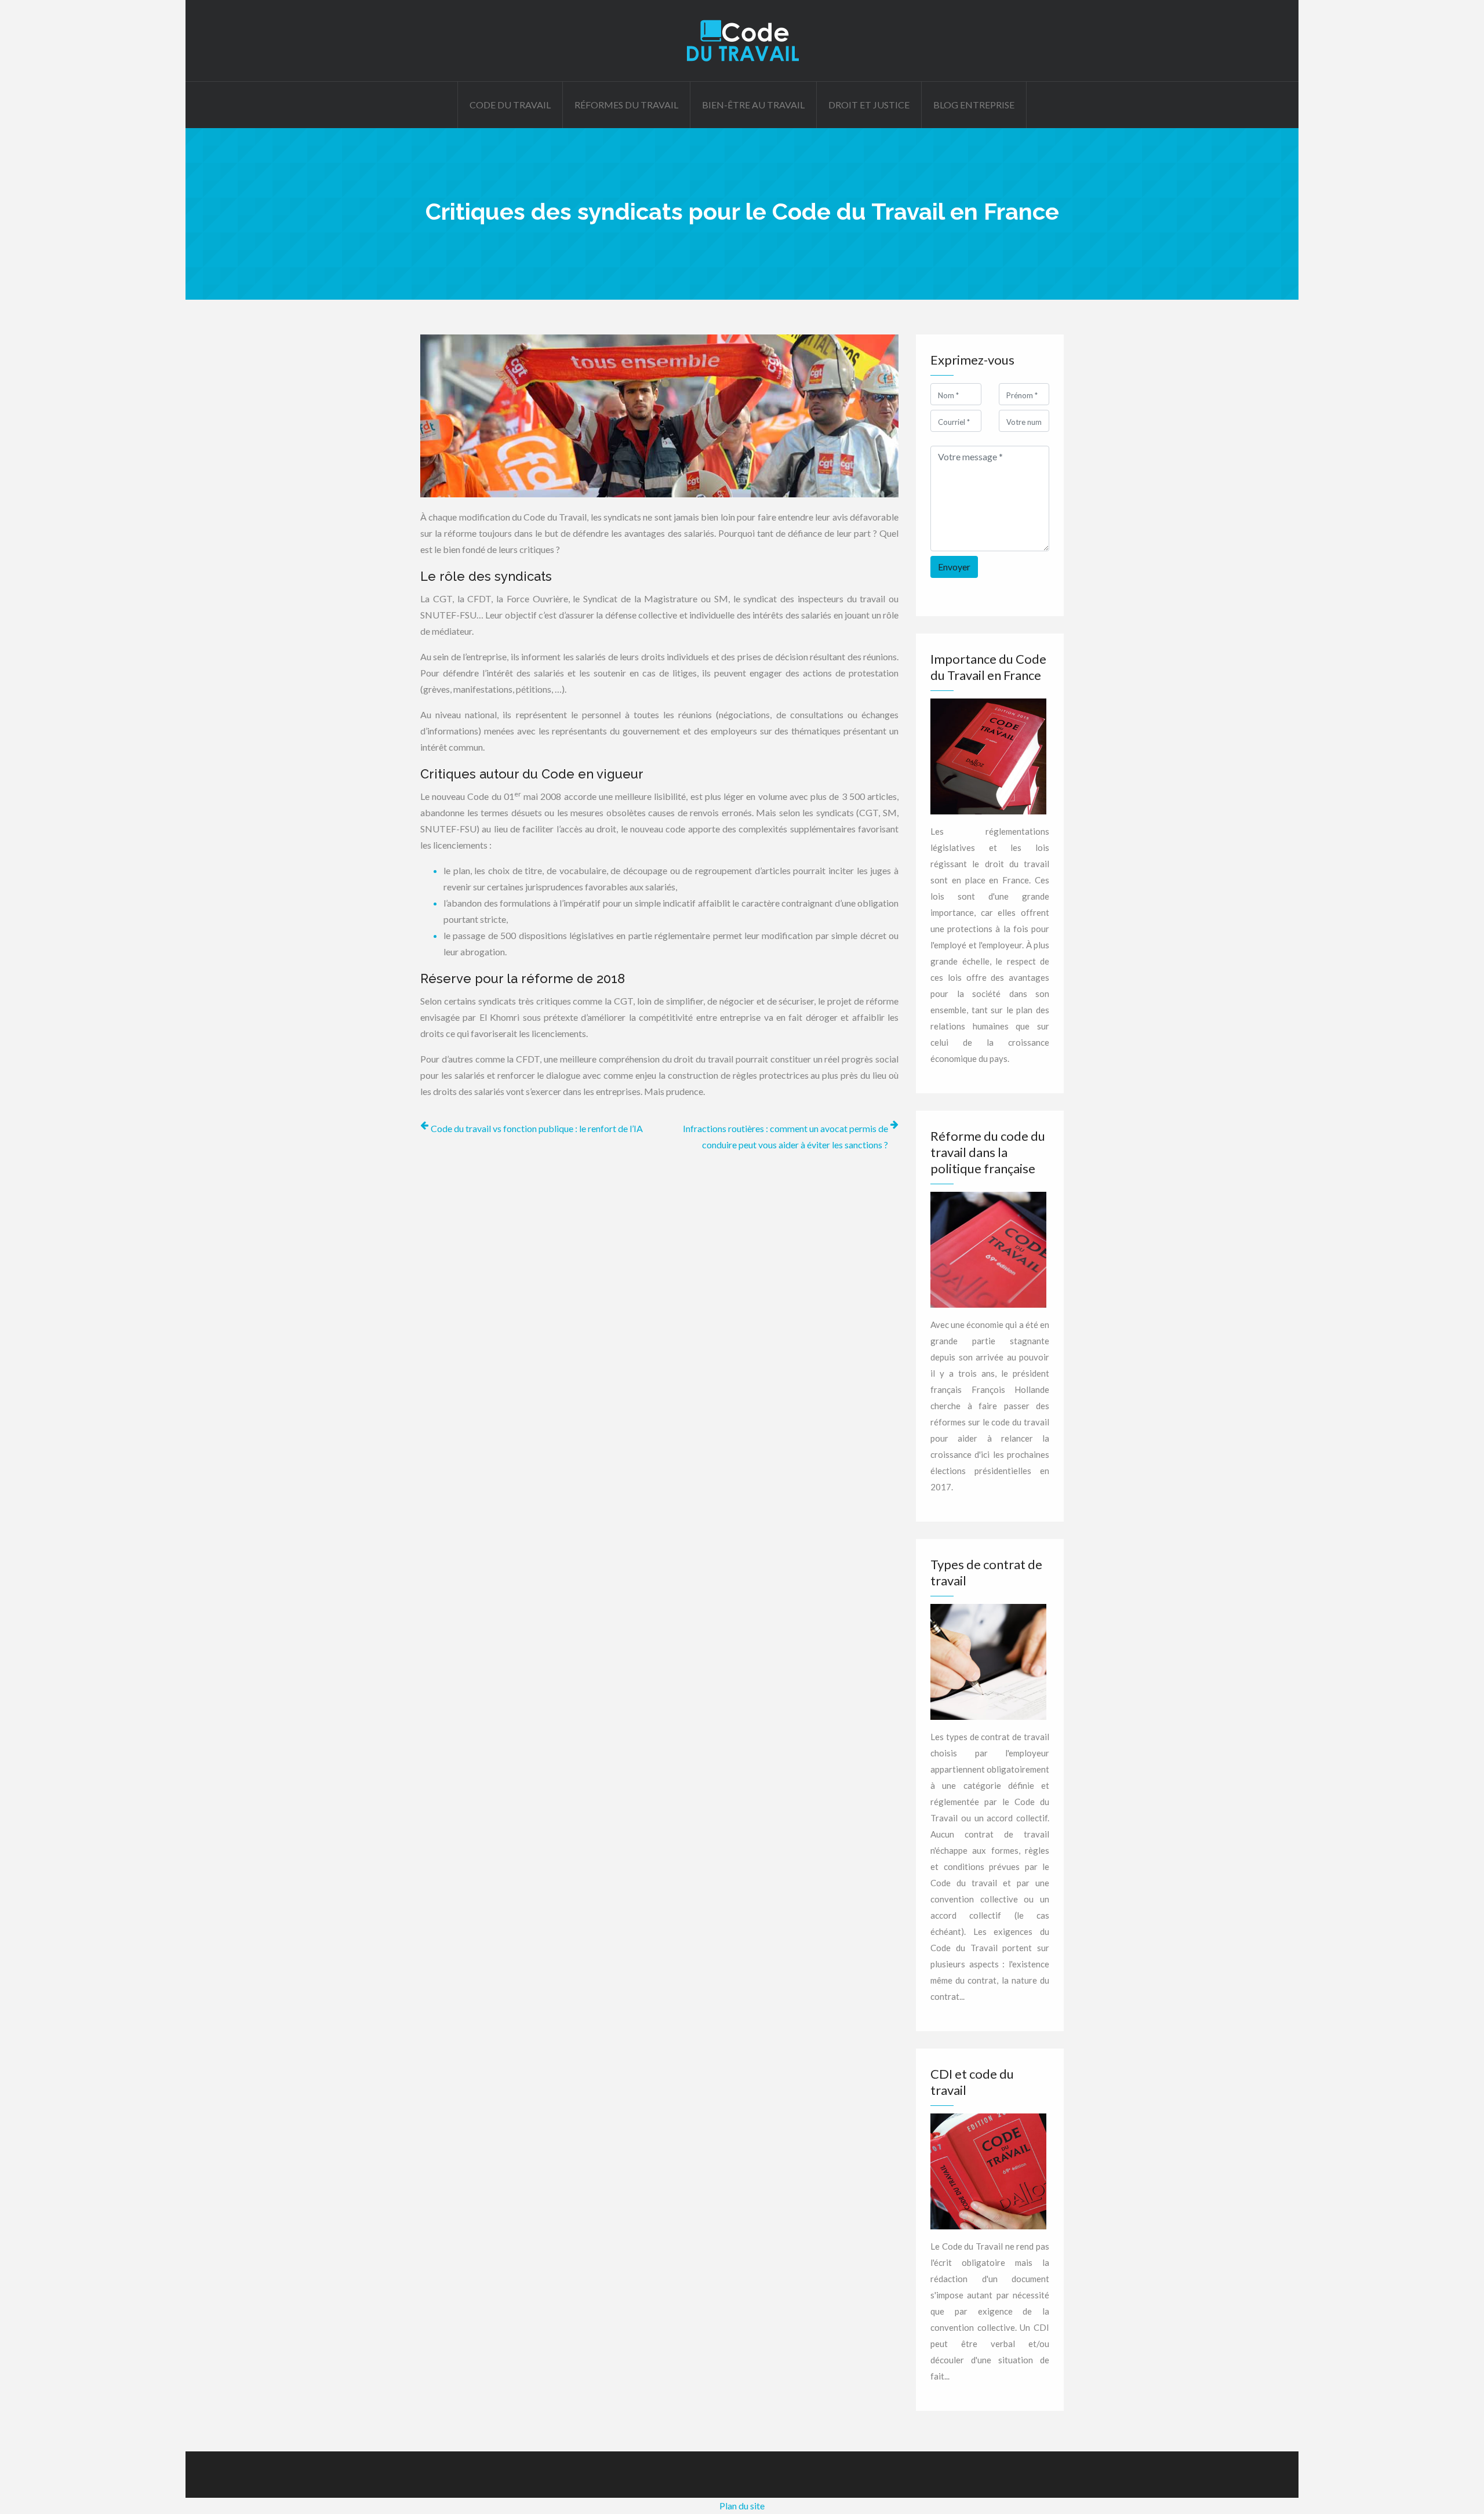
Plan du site (742, 2506)
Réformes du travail (626, 105)
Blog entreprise (974, 105)
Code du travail (510, 105)
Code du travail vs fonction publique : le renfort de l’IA (537, 1128)
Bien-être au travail (753, 105)
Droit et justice (869, 105)
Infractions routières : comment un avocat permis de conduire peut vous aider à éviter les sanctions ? (785, 1136)
